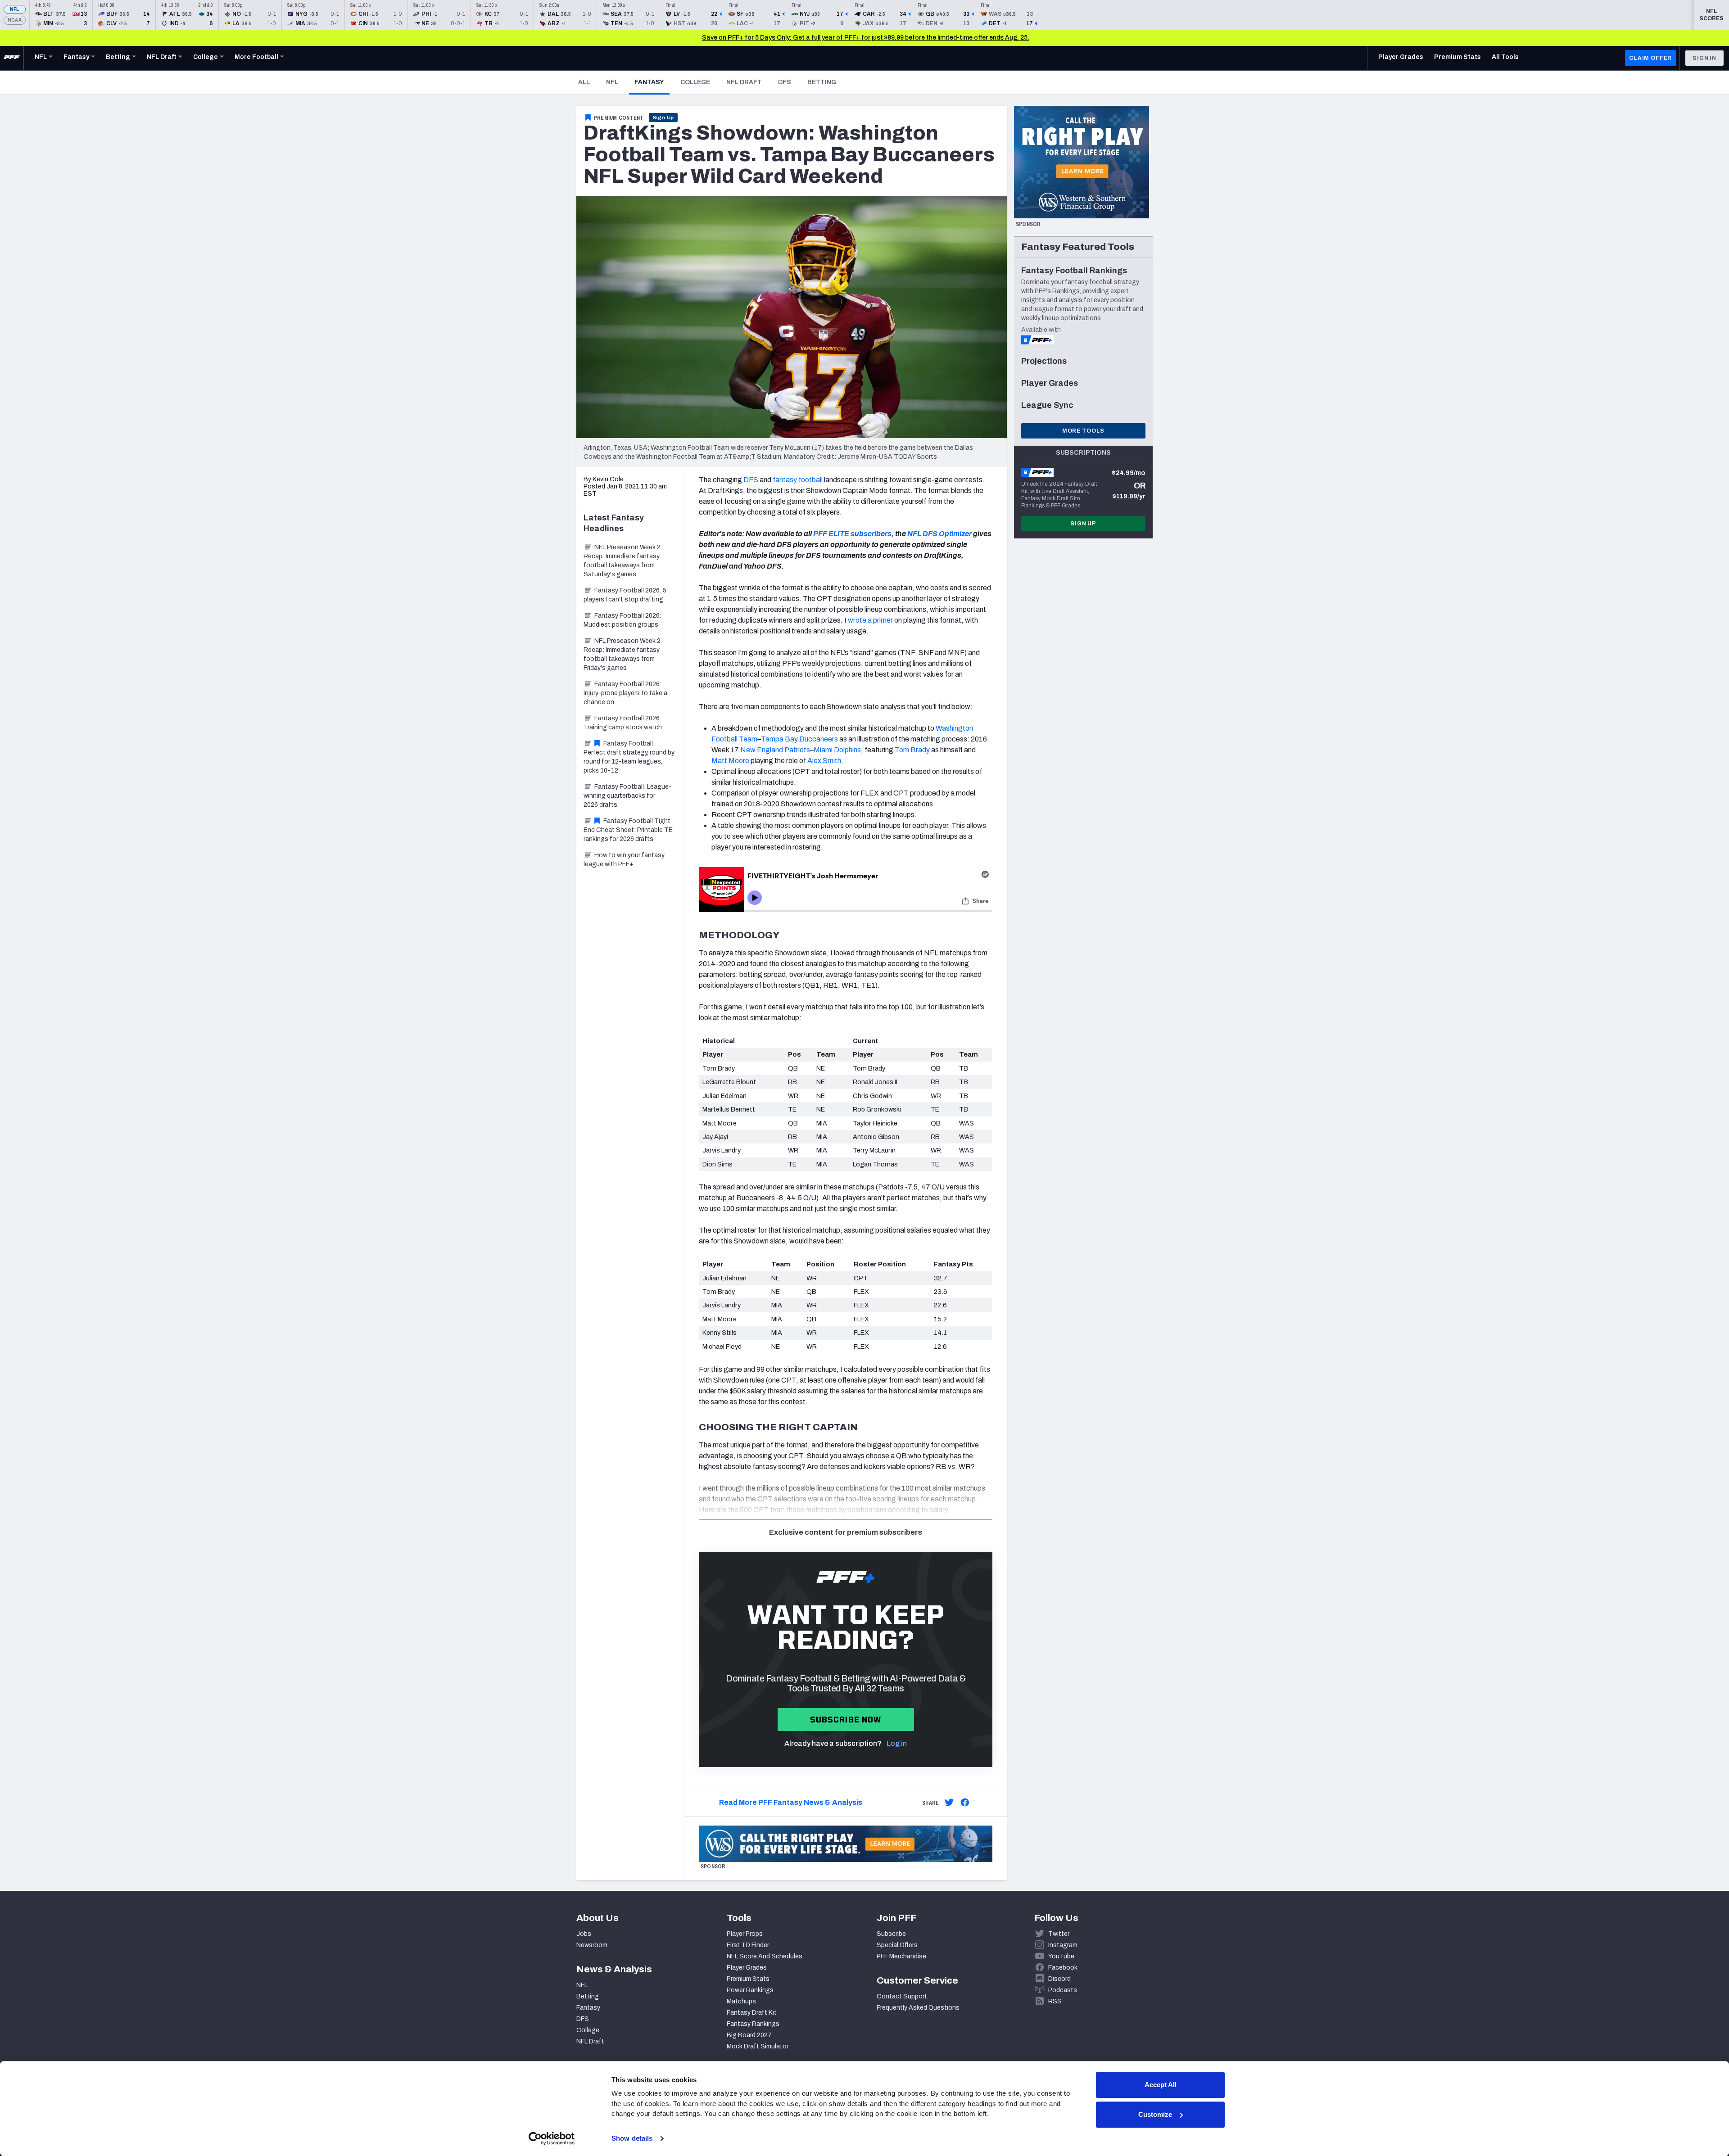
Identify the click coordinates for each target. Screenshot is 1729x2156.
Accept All (1161, 2085)
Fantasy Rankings (753, 2024)
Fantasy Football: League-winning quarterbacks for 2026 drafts (627, 796)
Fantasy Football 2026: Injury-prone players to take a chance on (625, 693)
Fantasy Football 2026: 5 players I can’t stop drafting (625, 595)
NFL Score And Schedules (765, 1956)
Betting (822, 82)
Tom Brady (912, 750)
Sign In (1704, 58)
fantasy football (798, 480)
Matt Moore (730, 761)
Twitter (1059, 1934)
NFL (15, 9)
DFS (785, 82)
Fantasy (652, 82)
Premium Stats (748, 1979)
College (695, 82)
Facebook (1063, 1968)
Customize (1155, 2114)
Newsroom (592, 1945)
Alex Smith (824, 761)
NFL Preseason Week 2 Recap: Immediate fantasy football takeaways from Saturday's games (622, 561)
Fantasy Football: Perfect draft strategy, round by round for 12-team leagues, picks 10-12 (629, 757)
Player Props (745, 1934)
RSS (1055, 2001)
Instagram (1063, 1945)
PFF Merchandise (901, 1956)
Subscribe (891, 1934)
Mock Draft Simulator (758, 2046)
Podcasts (1063, 1990)
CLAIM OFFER (1650, 58)
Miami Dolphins (837, 750)
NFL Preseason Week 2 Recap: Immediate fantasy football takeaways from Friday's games (622, 654)
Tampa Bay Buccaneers (799, 739)
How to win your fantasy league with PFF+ (624, 860)
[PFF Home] (12, 58)
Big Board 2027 (749, 2035)
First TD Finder (748, 1945)
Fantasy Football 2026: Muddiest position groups (622, 620)
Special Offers (897, 1945)
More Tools (1083, 431)
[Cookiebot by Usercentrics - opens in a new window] (552, 2138)
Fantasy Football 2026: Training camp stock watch (623, 723)
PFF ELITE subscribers (852, 534)
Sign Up (663, 118)
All (584, 82)
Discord (1059, 1979)
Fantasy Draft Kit (752, 2013)
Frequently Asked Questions (918, 2008)
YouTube (1061, 1956)
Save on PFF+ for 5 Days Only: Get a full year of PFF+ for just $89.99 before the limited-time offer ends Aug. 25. (866, 38)
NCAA (15, 20)
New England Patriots (775, 750)
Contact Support (902, 1996)
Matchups (741, 2001)
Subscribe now (846, 1720)
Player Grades (747, 1968)
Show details (632, 2138)
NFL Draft (744, 82)
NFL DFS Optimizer (939, 534)
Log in (897, 1743)
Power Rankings (750, 1990)
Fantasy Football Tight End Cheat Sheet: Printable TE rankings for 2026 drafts (628, 830)
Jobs (584, 1934)
